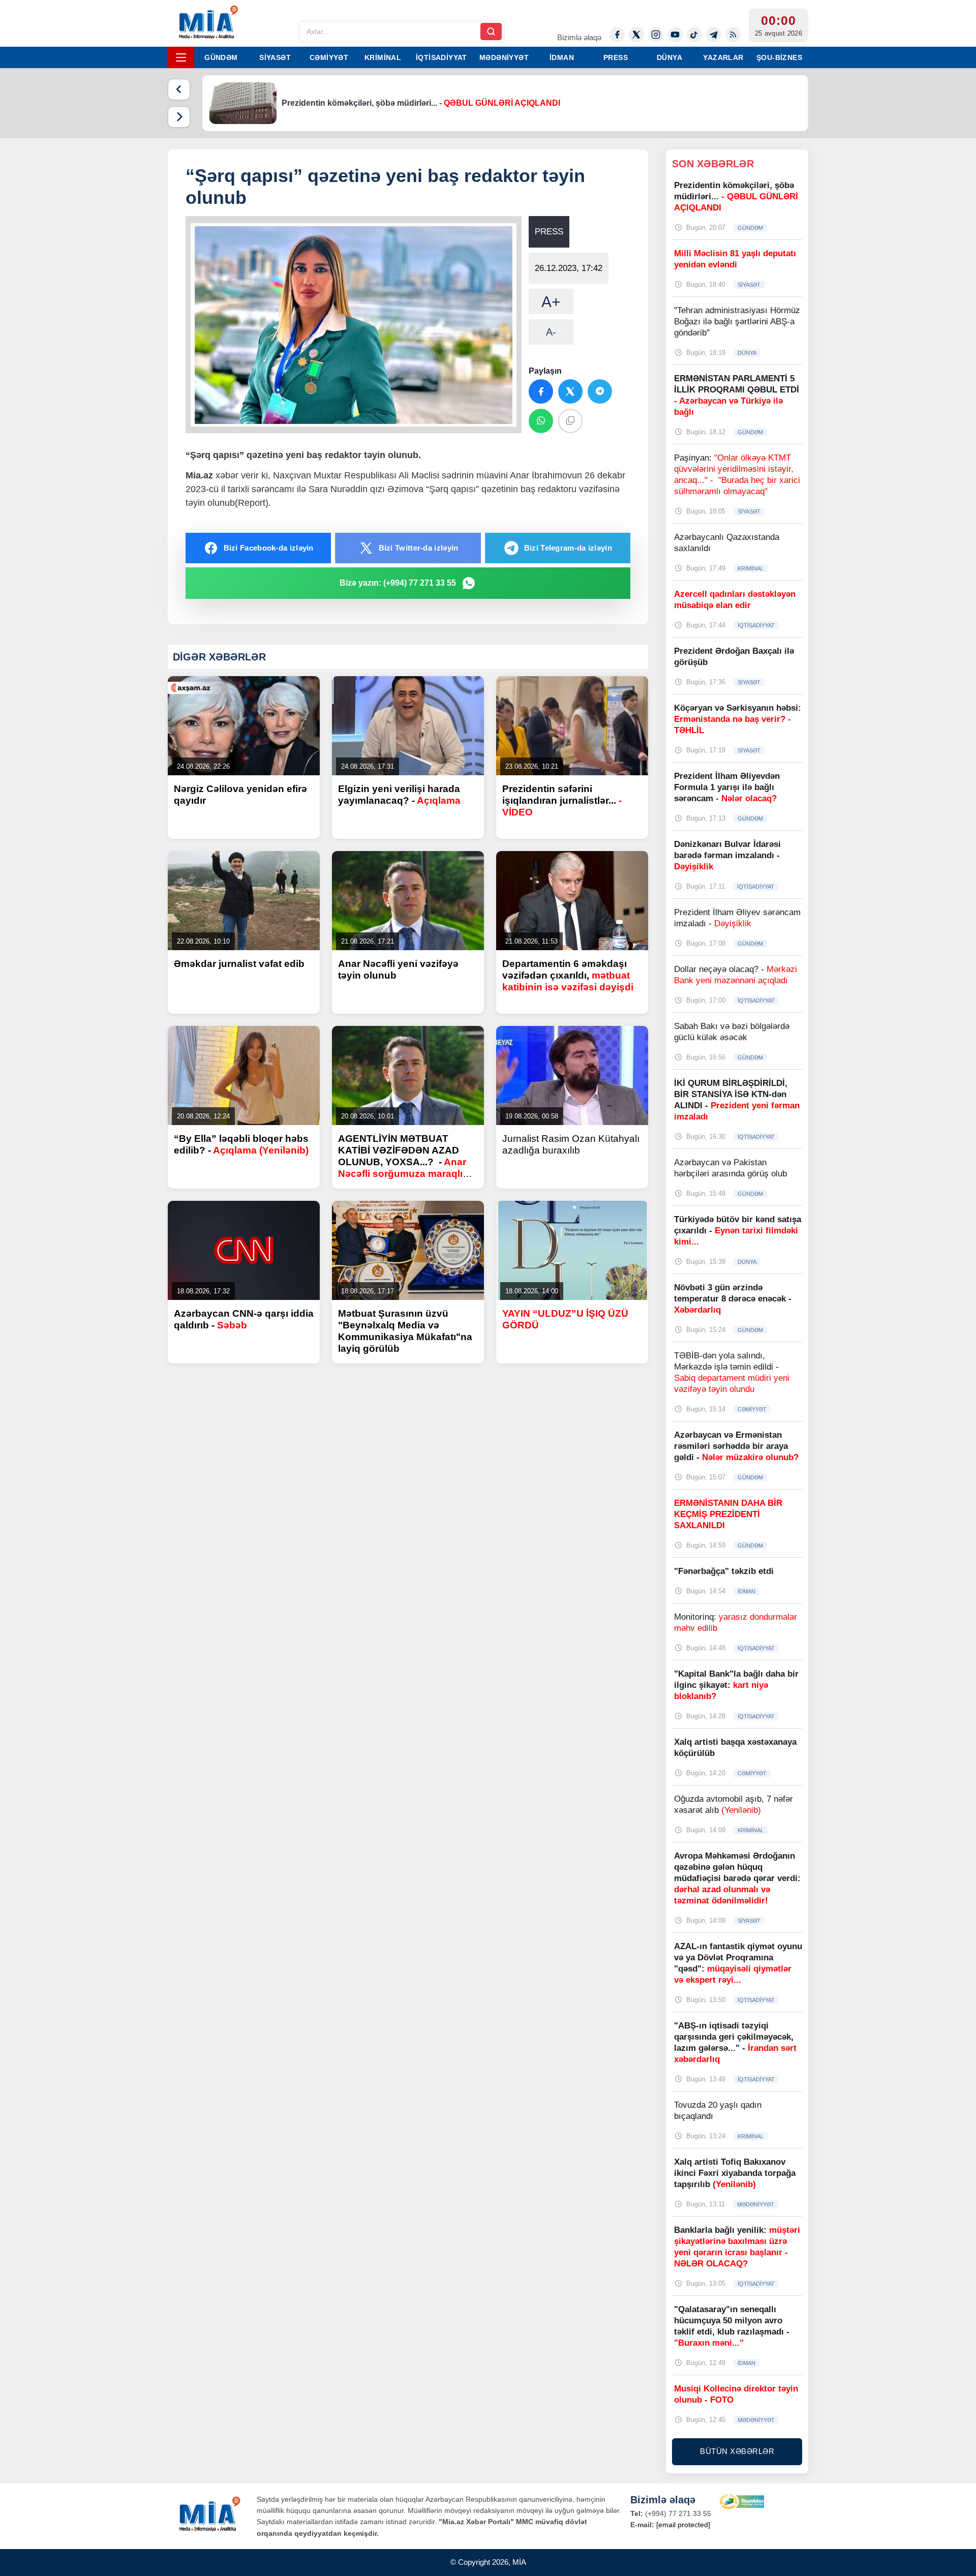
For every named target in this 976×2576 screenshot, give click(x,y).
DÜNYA (669, 57)
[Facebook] (617, 35)
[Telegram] (714, 35)
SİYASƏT (275, 57)
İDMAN (562, 57)
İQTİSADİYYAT (441, 57)
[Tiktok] (694, 35)
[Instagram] (656, 35)
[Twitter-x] (636, 35)
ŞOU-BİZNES (779, 57)
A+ (551, 302)
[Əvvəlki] (179, 89)
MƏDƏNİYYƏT (504, 57)
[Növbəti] (179, 117)
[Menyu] (181, 57)
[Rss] (733, 35)
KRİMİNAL (383, 57)
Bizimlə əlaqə (579, 37)
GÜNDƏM (221, 57)
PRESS (616, 57)
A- (551, 332)
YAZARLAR (723, 57)
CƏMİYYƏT (329, 57)
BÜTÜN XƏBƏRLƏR (737, 2451)
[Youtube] (675, 35)
